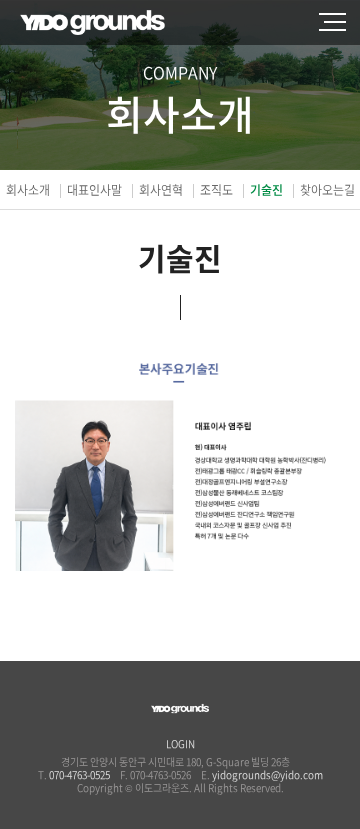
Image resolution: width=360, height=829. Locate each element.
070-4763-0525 (79, 774)
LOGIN (180, 743)
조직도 (216, 190)
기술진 (266, 190)
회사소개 (28, 190)
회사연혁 (161, 190)
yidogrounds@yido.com (267, 774)
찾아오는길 (327, 190)
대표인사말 (94, 190)
